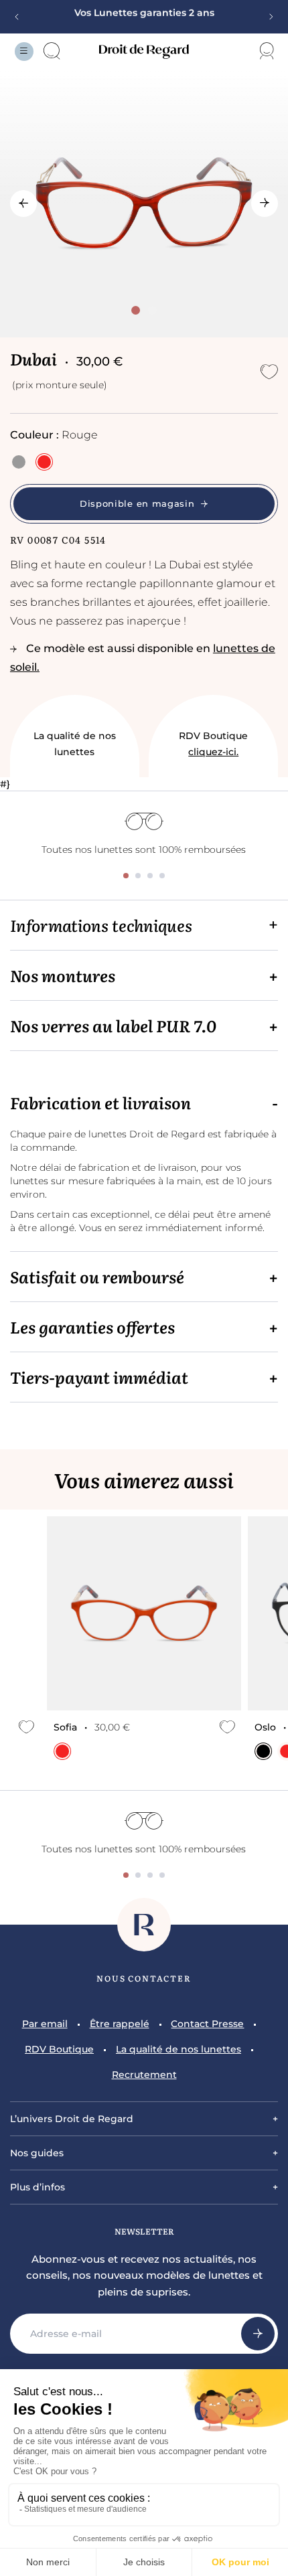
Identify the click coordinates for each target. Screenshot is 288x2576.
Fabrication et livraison (100, 1103)
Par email (45, 2024)
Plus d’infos (38, 2187)
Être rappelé (120, 2024)
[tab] (136, 310)
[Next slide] (267, 17)
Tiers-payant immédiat (99, 1377)
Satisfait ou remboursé (97, 1277)
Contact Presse (207, 2024)
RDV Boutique (213, 744)
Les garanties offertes (92, 1327)
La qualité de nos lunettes (75, 744)
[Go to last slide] (23, 204)
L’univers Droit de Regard (72, 2119)
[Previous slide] (21, 17)
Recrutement (144, 2075)
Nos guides (37, 2153)
